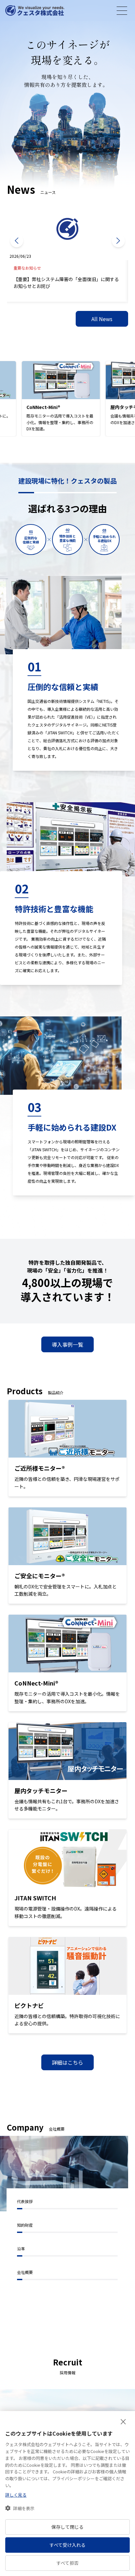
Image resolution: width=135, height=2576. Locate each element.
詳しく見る (16, 2495)
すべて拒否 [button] (67, 2563)
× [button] (123, 2422)
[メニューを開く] (122, 11)
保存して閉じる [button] (67, 2527)
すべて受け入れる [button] (67, 2545)
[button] (20, 2508)
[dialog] (67, 2494)
